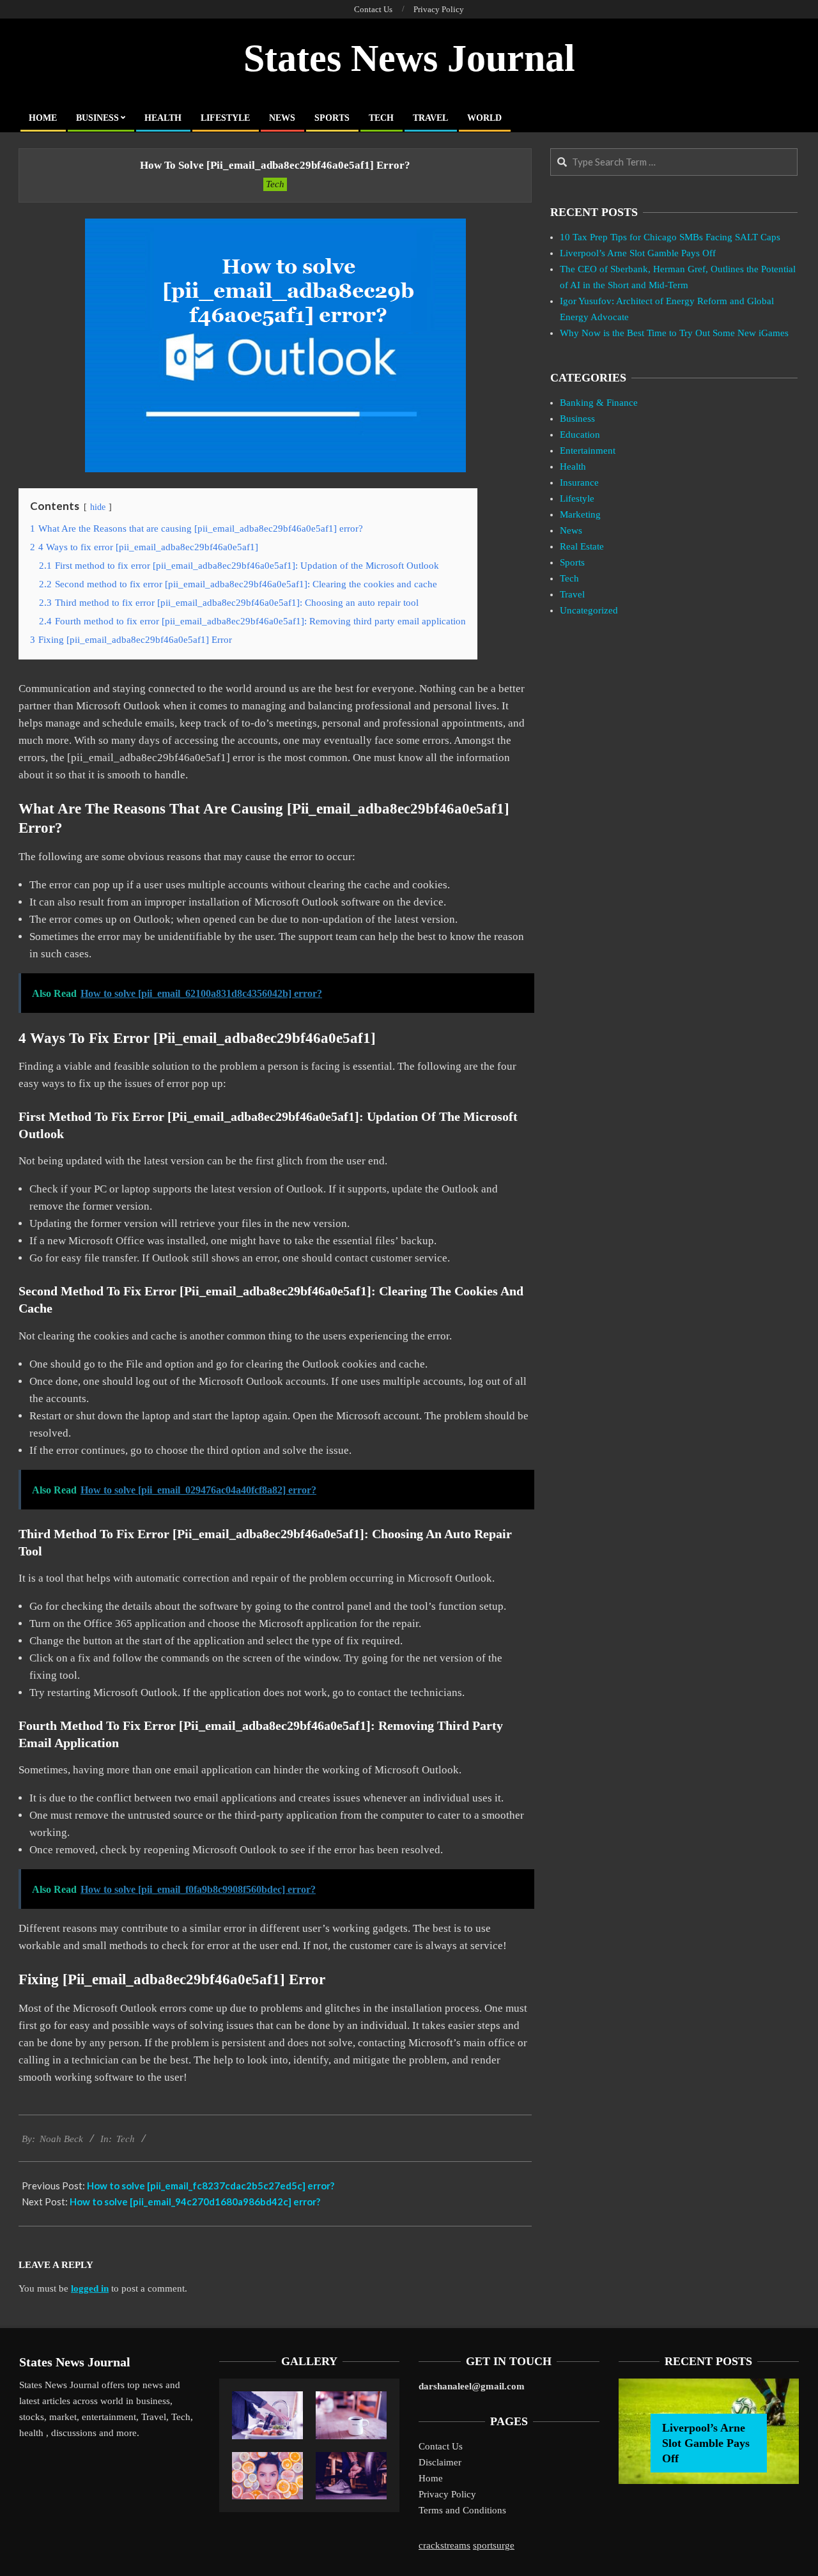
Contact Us (441, 2446)
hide (98, 507)
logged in (90, 2288)
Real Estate (582, 546)
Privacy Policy (447, 2494)
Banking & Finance (599, 403)
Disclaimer (440, 2462)
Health (573, 467)
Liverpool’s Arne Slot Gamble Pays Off (638, 253)
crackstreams (444, 2545)
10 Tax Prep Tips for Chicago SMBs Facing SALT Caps (670, 237)
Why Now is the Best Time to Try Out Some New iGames (674, 333)
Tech (275, 184)
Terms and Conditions (462, 2510)
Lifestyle (577, 498)
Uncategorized (589, 610)
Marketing (580, 514)
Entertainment (588, 451)
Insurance (579, 482)
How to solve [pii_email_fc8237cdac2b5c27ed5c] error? (211, 2186)
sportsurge (494, 2545)
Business (577, 419)
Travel (572, 594)
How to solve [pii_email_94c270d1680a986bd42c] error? (195, 2202)
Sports (572, 562)
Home (431, 2478)
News (571, 530)
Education (580, 435)
